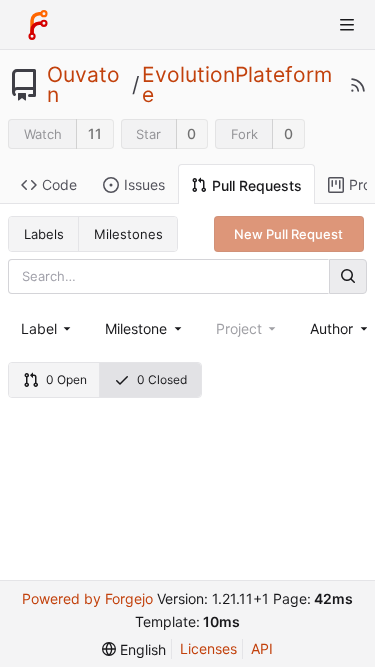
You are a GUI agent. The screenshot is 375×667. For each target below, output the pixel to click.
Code (59, 184)
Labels (44, 234)
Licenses (208, 648)
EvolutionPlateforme (237, 85)
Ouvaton (83, 85)
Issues (144, 184)
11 (95, 133)
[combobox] (47, 328)
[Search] (348, 276)
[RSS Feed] (358, 85)
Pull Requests (257, 185)
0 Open (66, 379)
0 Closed (162, 379)
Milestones (128, 234)
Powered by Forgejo (87, 598)
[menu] (134, 649)
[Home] (38, 25)
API (262, 648)
